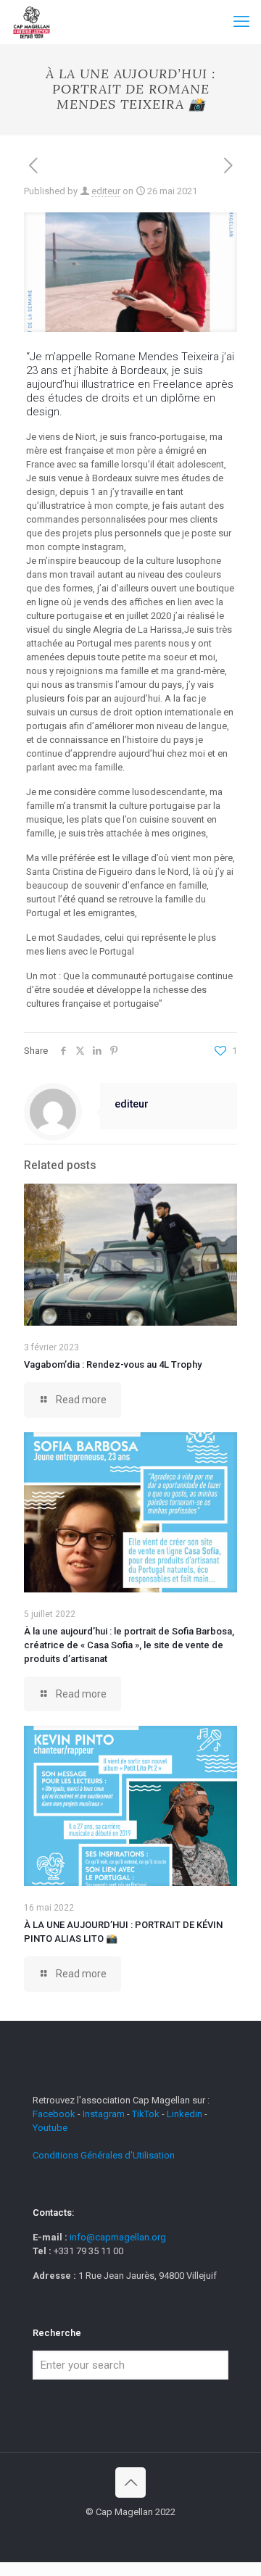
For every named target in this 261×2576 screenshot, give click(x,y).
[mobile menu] (241, 22)
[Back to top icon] (130, 2482)
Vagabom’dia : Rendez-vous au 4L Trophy (113, 1364)
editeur (106, 191)
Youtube (50, 2128)
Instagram (104, 2114)
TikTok (146, 2114)
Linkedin (185, 2114)
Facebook (55, 2114)
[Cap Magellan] (32, 22)
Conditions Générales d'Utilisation (104, 2155)
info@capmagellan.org (118, 2237)
